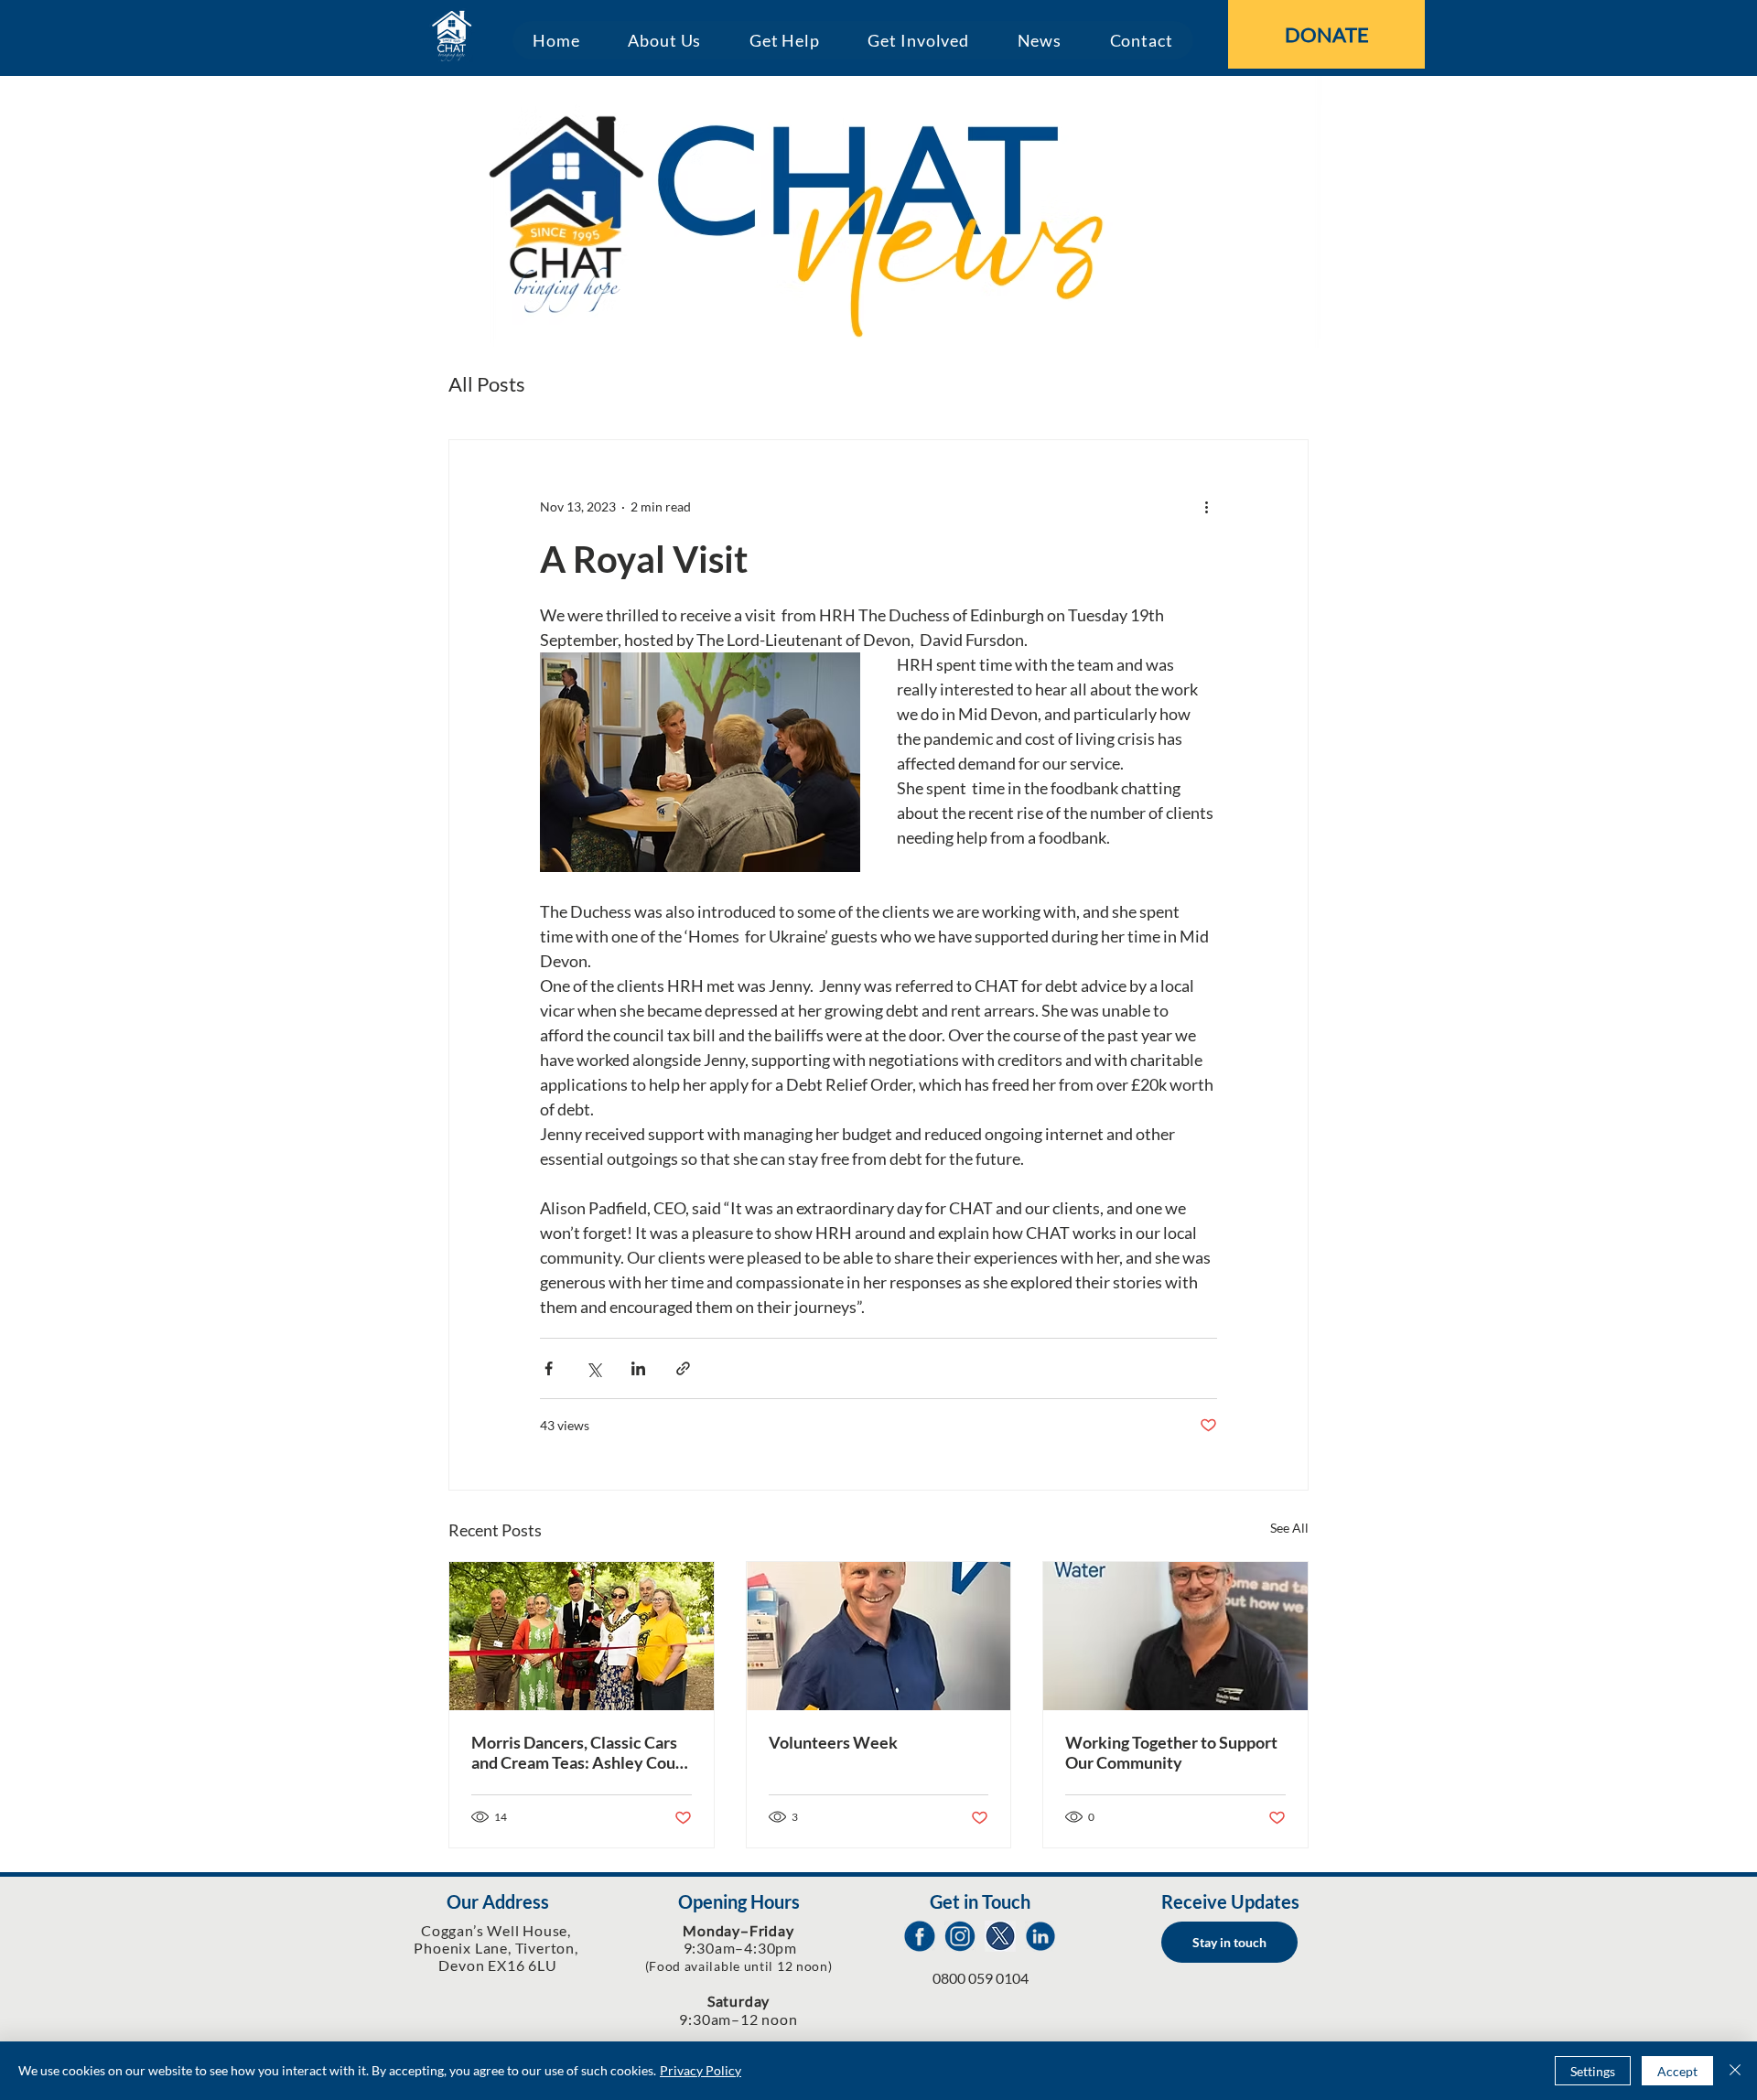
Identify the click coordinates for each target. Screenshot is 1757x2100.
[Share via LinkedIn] (638, 1368)
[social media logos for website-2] (1040, 1936)
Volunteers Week (833, 1742)
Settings (1593, 2071)
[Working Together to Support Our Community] (1175, 1636)
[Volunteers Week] (879, 1636)
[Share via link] (683, 1368)
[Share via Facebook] (549, 1368)
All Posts (487, 384)
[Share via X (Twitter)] (593, 1368)
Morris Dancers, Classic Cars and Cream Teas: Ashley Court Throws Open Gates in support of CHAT (581, 1752)
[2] (960, 1936)
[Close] (1735, 2071)
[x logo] (1000, 1936)
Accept (1677, 2071)
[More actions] (1206, 506)
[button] (665, 40)
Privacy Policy (701, 2070)
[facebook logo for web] (920, 1936)
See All (1289, 1528)
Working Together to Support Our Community (1171, 1752)
